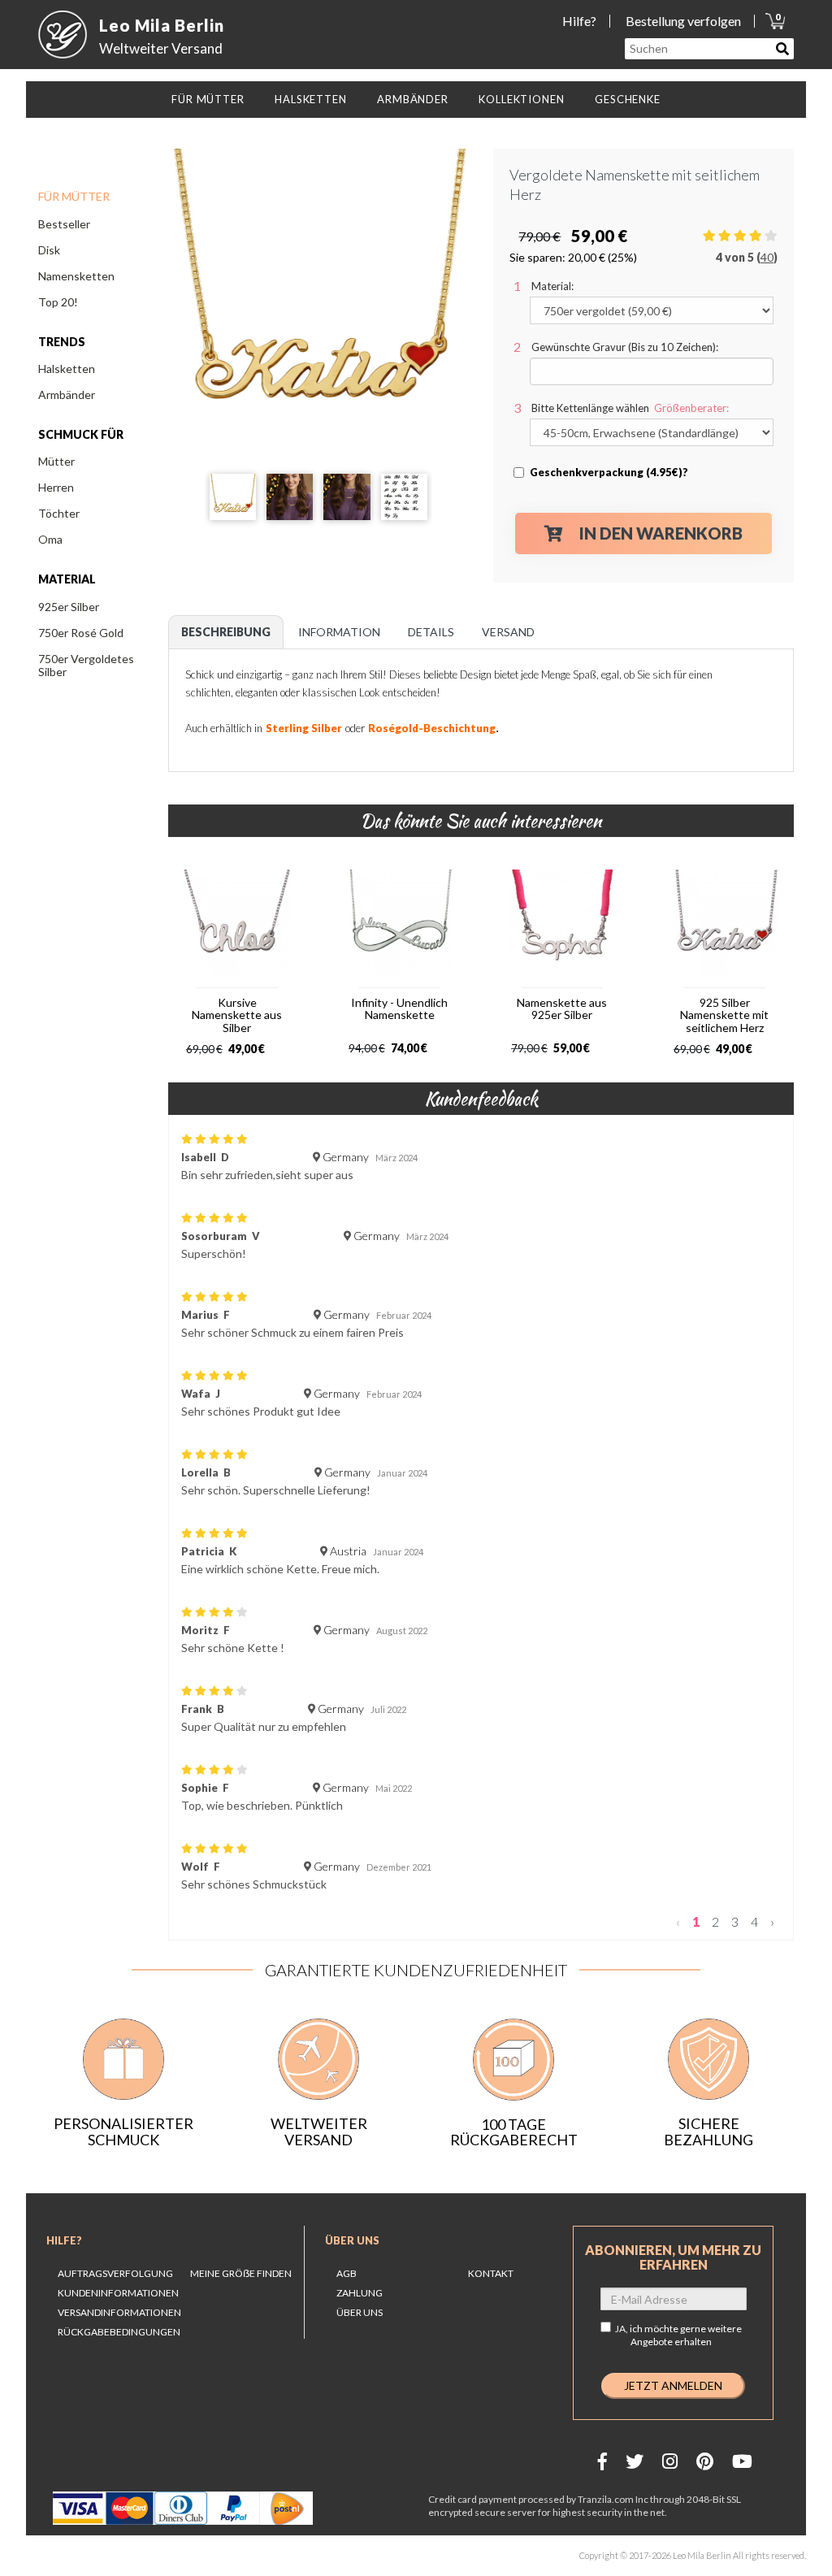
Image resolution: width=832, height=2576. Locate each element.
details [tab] (431, 632)
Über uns (352, 2240)
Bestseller (64, 224)
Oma (50, 539)
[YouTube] (742, 2461)
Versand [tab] (508, 632)
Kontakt (491, 2273)
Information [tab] (339, 632)
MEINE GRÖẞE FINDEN (241, 2273)
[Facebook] (602, 2461)
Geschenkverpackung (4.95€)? (609, 472)
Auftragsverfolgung (115, 2273)
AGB (347, 2273)
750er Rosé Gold (81, 633)
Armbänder (67, 395)
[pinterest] (705, 2461)
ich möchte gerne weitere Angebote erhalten (686, 2335)
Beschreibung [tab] (226, 632)
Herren (56, 487)
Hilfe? (579, 21)
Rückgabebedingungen (119, 2332)
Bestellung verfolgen (683, 21)
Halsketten (67, 369)
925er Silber (69, 607)
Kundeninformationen (118, 2293)
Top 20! (58, 302)
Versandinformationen (119, 2312)
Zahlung (360, 2293)
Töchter (59, 513)
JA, (678, 2335)
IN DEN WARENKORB (661, 533)
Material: (552, 286)
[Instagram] (670, 2461)
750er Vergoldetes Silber (86, 665)
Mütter (56, 461)
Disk (49, 250)
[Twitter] (635, 2461)
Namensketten (76, 276)
